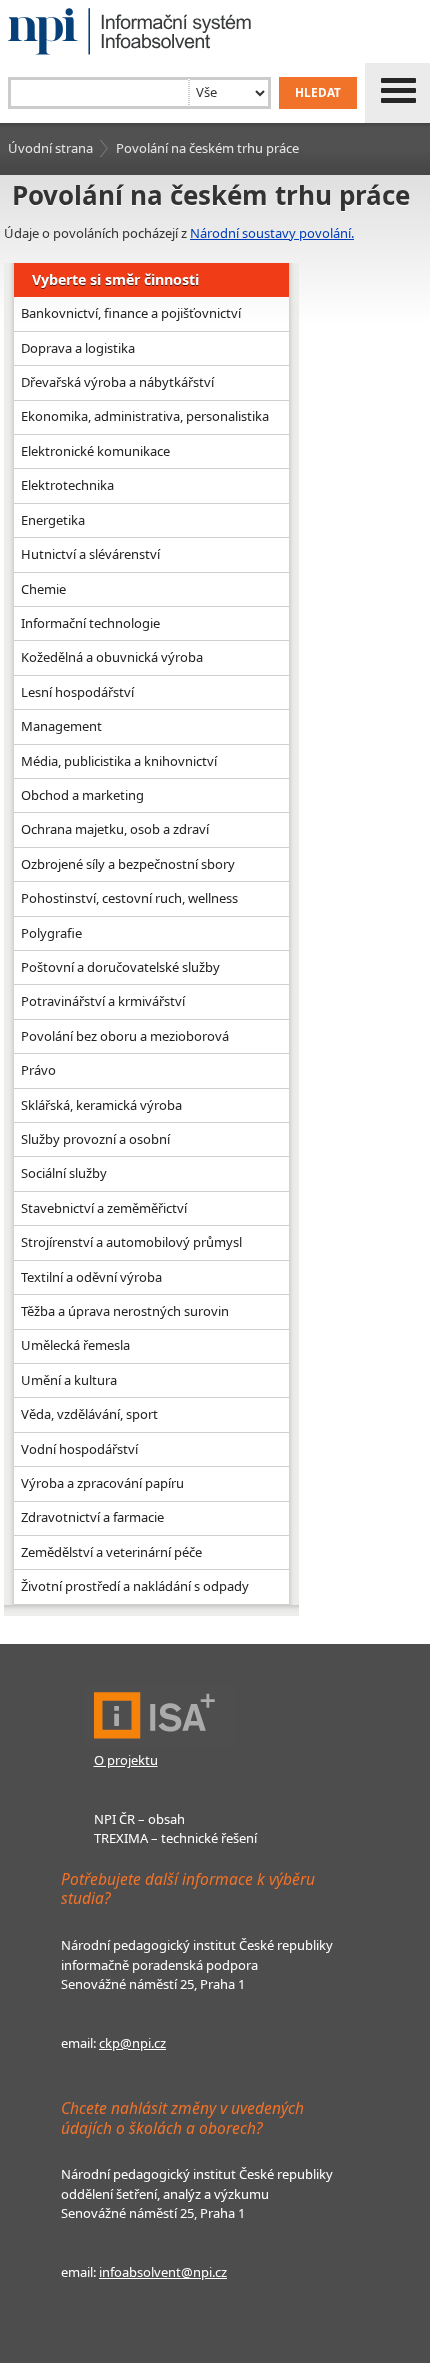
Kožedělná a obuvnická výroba (112, 657)
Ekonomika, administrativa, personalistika (145, 416)
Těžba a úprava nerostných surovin (125, 1311)
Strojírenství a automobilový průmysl (131, 1242)
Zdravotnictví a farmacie (92, 1517)
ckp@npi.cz (132, 2043)
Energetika (53, 520)
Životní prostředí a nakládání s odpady (135, 1586)
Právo (38, 1070)
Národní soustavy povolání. (272, 233)
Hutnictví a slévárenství (90, 554)
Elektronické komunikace (95, 451)
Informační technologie (90, 623)
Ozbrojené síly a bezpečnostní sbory (128, 864)
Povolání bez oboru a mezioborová (125, 1036)
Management (61, 726)
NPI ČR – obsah (139, 1819)
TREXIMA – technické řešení (175, 1838)
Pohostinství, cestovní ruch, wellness (129, 898)
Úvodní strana (50, 148)
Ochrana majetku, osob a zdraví (115, 829)
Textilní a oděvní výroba (91, 1277)
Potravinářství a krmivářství (103, 1001)
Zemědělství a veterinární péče (111, 1552)
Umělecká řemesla (75, 1345)
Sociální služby (64, 1173)
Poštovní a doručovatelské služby (120, 967)
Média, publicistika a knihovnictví (119, 761)
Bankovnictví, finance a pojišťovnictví (131, 313)
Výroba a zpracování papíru (102, 1483)
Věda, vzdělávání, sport (89, 1414)
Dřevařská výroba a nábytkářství (117, 382)
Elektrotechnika (67, 485)
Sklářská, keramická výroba (101, 1105)
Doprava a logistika (78, 348)
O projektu (126, 1760)
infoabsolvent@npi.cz (163, 2272)
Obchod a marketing (82, 795)
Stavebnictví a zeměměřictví (104, 1208)
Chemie (43, 589)
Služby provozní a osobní (95, 1139)
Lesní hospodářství (77, 692)
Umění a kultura (69, 1380)
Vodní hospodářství (79, 1449)
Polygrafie (51, 933)
